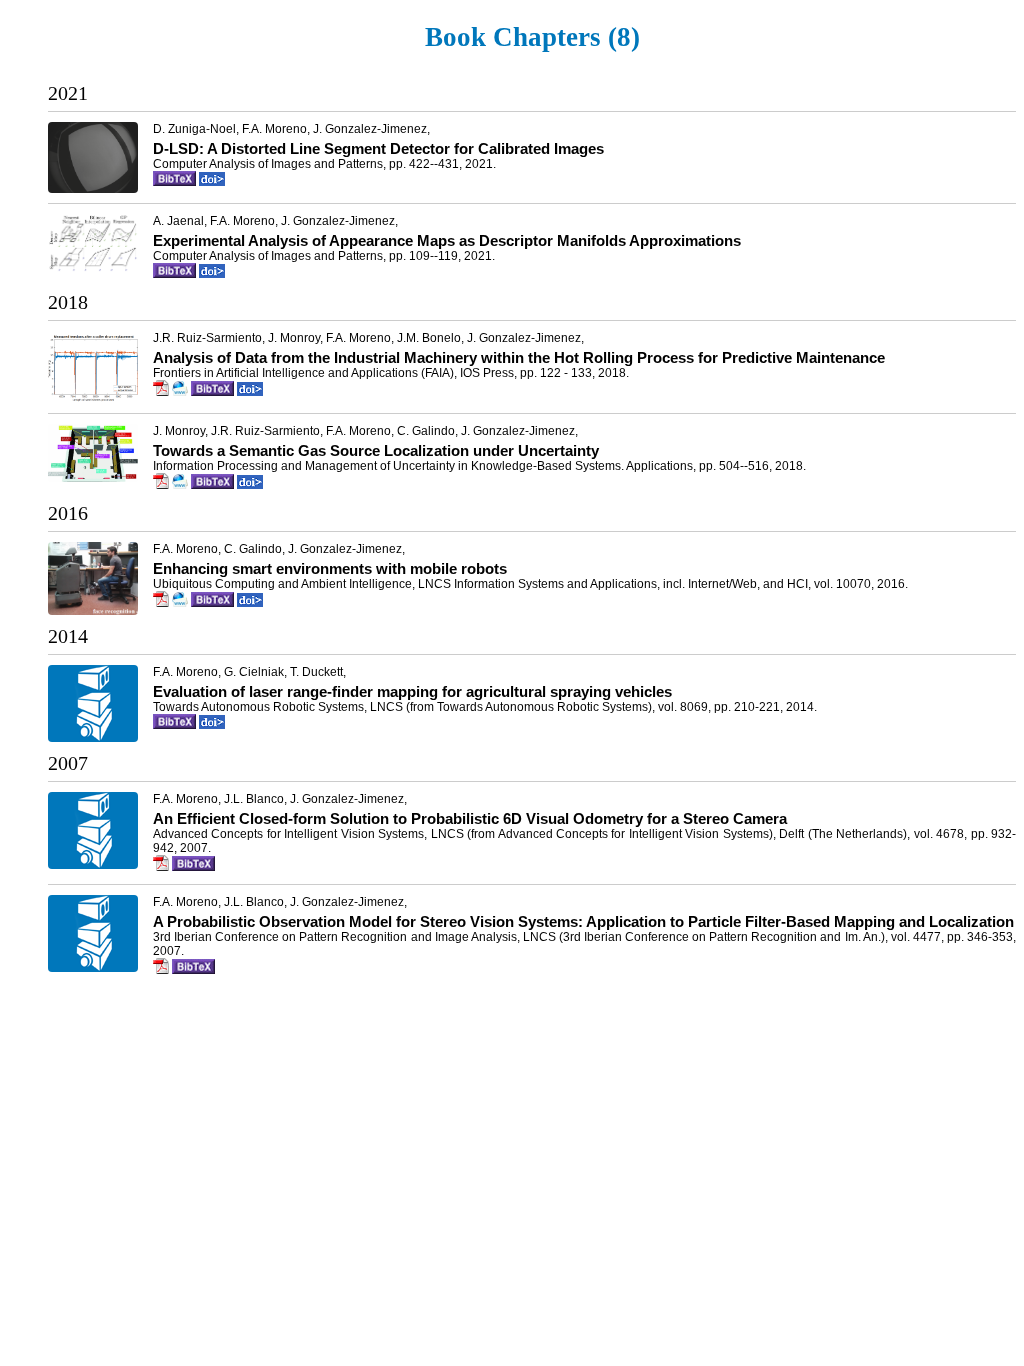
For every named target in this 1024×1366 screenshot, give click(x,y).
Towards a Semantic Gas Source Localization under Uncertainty (376, 450)
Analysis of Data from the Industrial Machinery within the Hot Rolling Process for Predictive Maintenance (519, 357)
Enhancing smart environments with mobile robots (330, 568)
